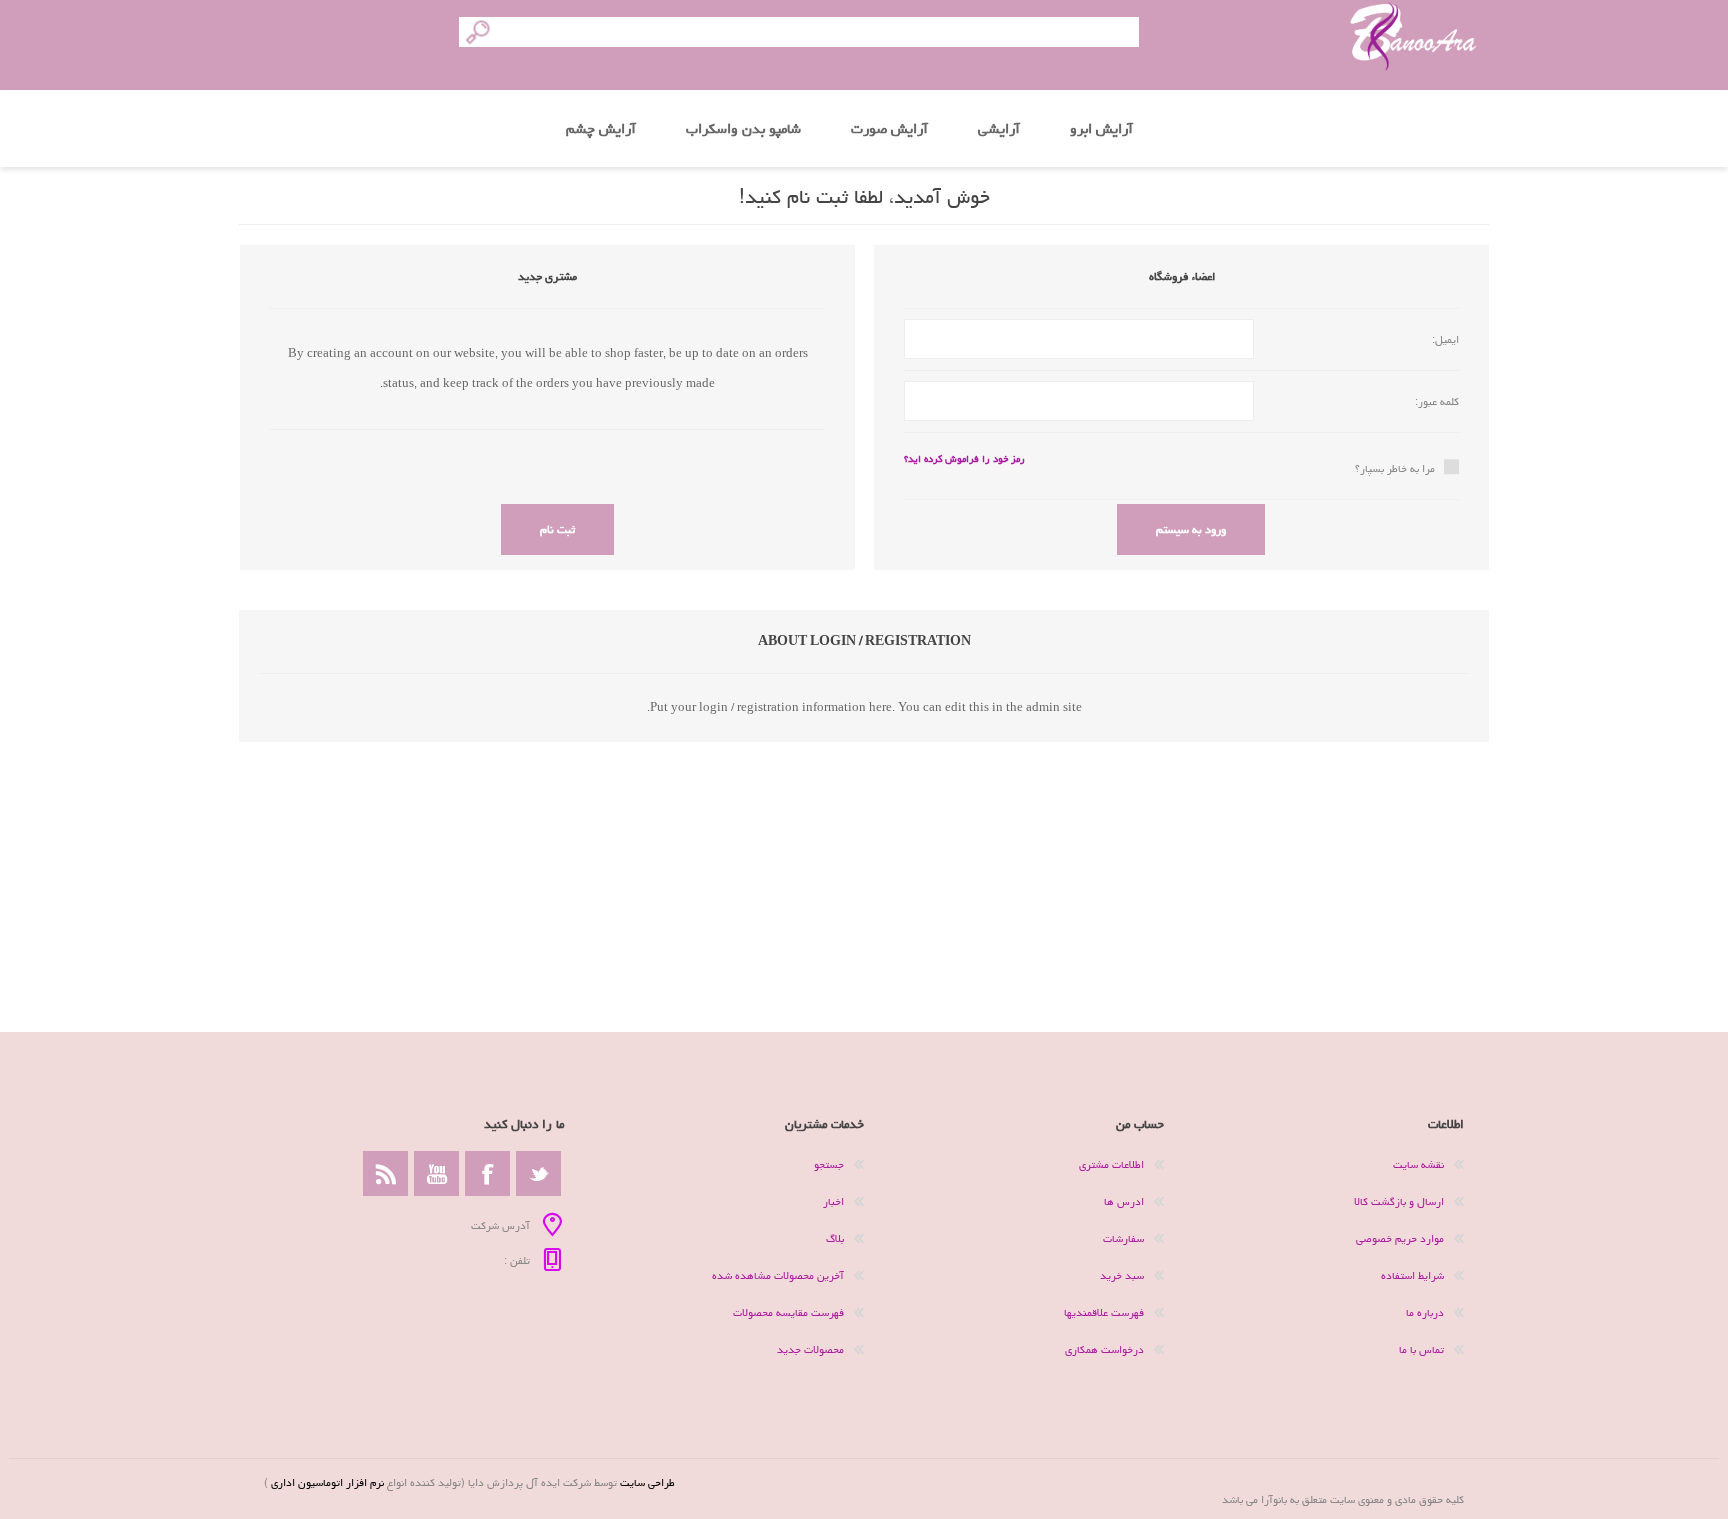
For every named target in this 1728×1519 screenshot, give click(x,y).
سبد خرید (1122, 1275)
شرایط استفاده (1412, 1275)
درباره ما (1425, 1312)
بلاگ (835, 1238)
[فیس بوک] (487, 1173)
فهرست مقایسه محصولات (788, 1312)
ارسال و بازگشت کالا (1399, 1201)
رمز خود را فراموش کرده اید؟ (964, 459)
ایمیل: (1445, 339)
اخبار (833, 1201)
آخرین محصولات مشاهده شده (778, 1275)
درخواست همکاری (1104, 1349)
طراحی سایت (647, 1482)
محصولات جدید (810, 1349)
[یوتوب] (436, 1173)
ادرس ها (1124, 1201)
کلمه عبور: (1437, 401)
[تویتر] (538, 1173)
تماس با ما (1421, 1349)
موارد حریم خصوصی (1400, 1238)
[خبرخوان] (385, 1173)
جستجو (829, 1164)
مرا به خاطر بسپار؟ (1395, 468)
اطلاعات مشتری (1111, 1164)
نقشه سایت (1418, 1164)
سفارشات (1123, 1238)
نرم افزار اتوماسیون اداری (326, 1482)
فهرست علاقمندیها (1104, 1312)
